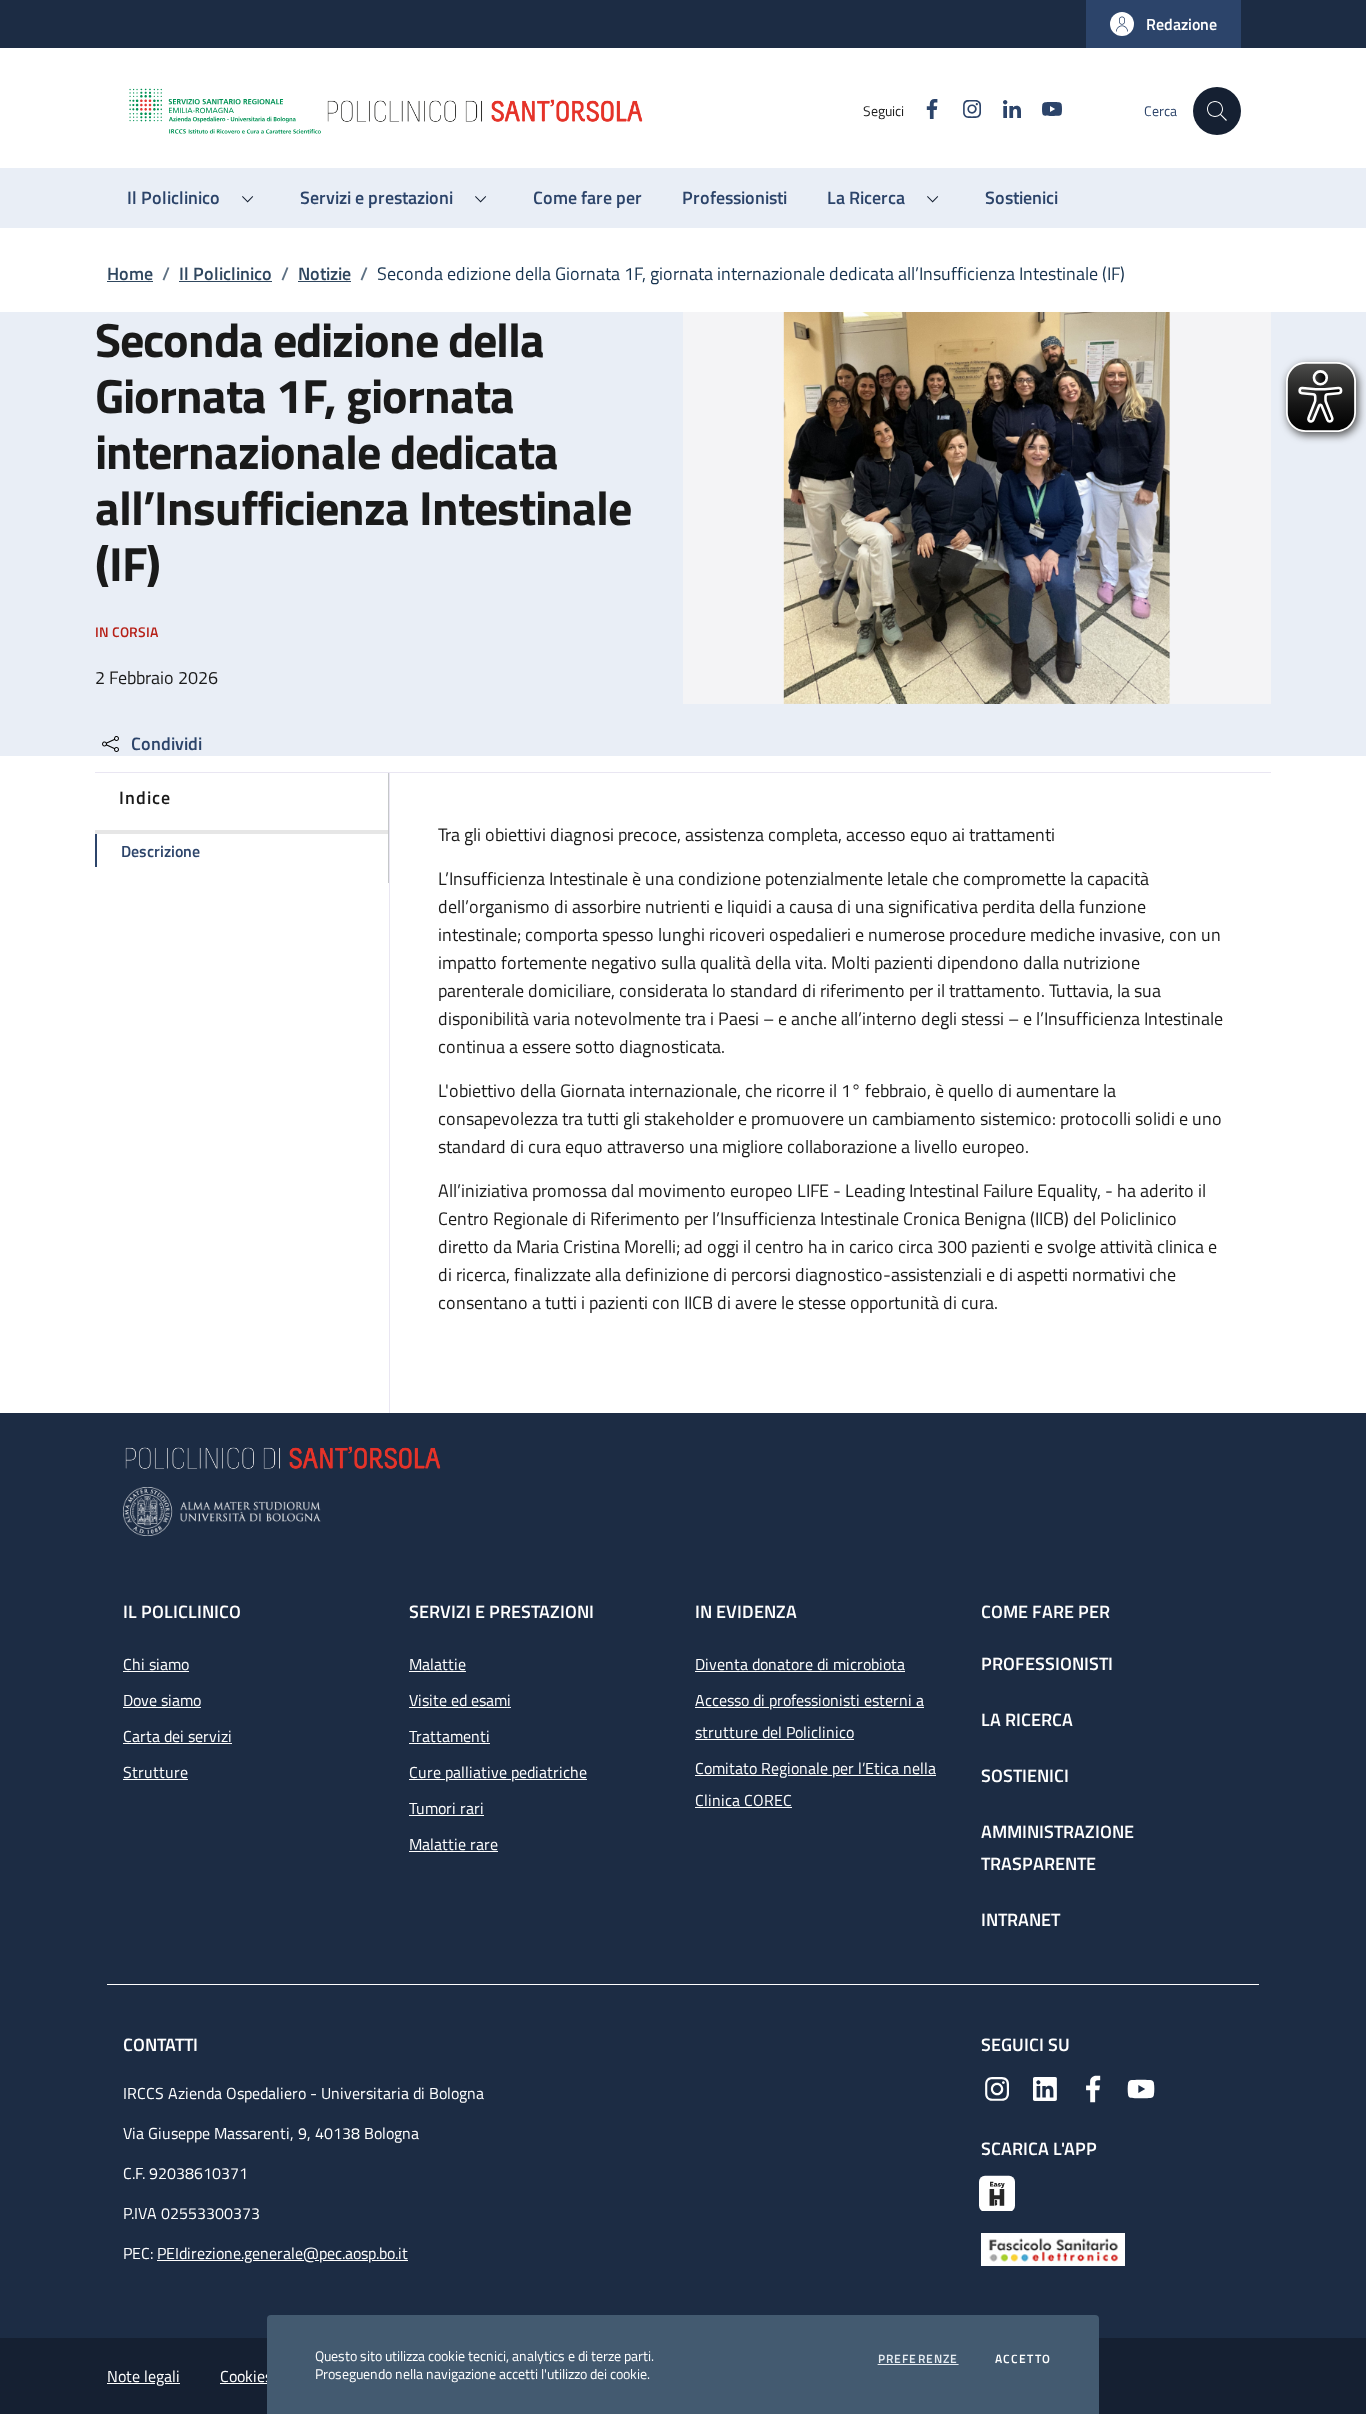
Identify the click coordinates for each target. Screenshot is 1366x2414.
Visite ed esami (460, 1700)
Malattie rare (453, 1844)
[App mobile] (997, 2191)
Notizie (324, 273)
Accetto (1023, 2359)
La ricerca (1027, 1719)
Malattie (437, 1664)
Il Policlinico (225, 273)
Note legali (143, 2376)
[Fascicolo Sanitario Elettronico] (1053, 2248)
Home (130, 273)
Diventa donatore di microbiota (800, 1664)
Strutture (155, 1772)
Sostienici (1025, 1775)
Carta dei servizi (177, 1736)
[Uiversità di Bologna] (683, 1511)
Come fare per (1045, 1611)
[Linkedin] (1045, 2087)
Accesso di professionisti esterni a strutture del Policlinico (809, 1716)
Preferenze (918, 2359)
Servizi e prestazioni (501, 1611)
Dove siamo (162, 1700)
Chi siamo (156, 1664)
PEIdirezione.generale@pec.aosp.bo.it (282, 2253)
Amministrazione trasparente (1057, 1847)
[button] (1163, 24)
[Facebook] (1093, 2087)
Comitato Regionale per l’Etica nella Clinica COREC (815, 1784)
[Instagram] (997, 2087)
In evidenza (746, 1611)
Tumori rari (446, 1808)
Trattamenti (449, 1736)
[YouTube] (1141, 2087)
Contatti (162, 2044)
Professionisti (1047, 1663)
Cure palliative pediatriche (498, 1772)
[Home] (494, 111)
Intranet (1020, 1919)
